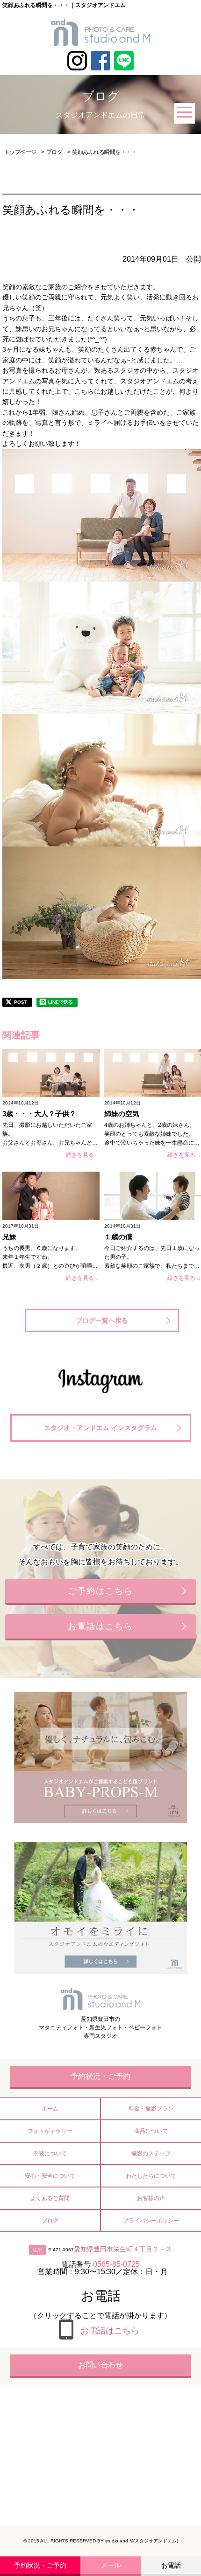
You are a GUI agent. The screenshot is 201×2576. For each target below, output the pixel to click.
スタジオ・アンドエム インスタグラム (100, 1428)
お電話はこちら (100, 1626)
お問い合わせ (100, 2365)
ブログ (54, 152)
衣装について (50, 2153)
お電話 (171, 2565)
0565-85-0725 (116, 2264)
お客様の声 (151, 2198)
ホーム (50, 2109)
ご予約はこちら (100, 1591)
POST (21, 1002)
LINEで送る (61, 1002)
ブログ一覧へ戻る (102, 1320)
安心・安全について (50, 2176)
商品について (151, 2131)
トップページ (20, 152)
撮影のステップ (151, 2153)
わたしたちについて (151, 2176)
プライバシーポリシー (151, 2221)
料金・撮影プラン (151, 2109)
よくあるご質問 (50, 2198)
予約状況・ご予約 (40, 2565)
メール (111, 2565)
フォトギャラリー (50, 2131)
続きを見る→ (83, 1155)
